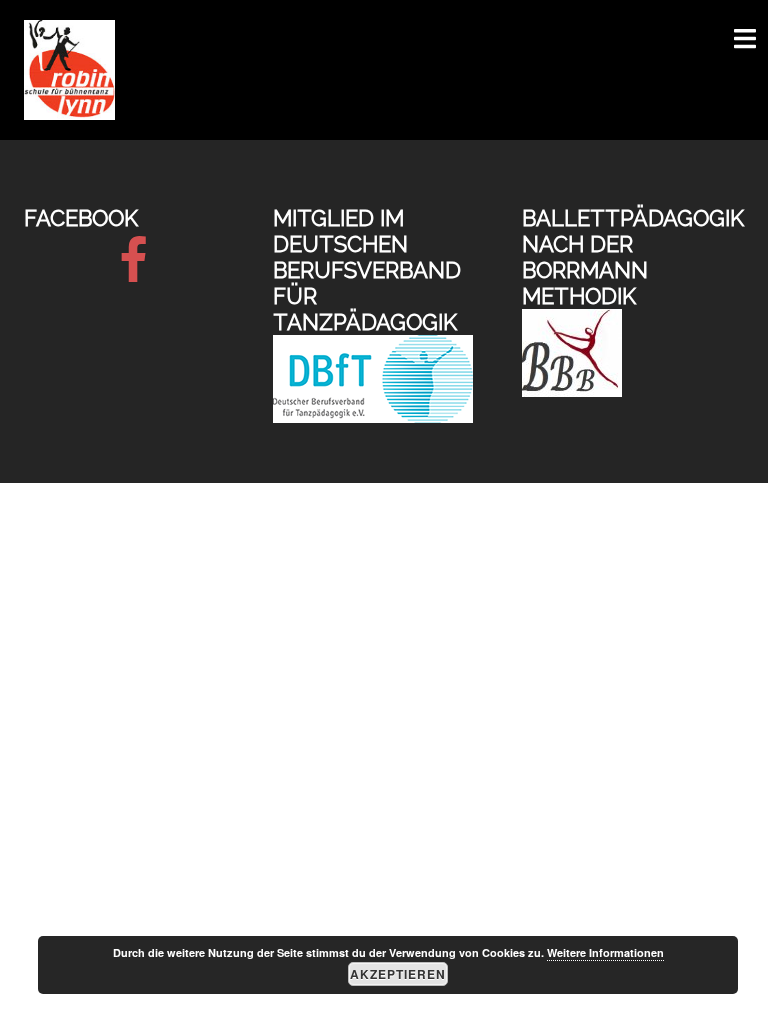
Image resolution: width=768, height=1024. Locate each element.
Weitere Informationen (605, 952)
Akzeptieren (398, 974)
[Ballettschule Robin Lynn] (69, 68)
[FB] (133, 272)
